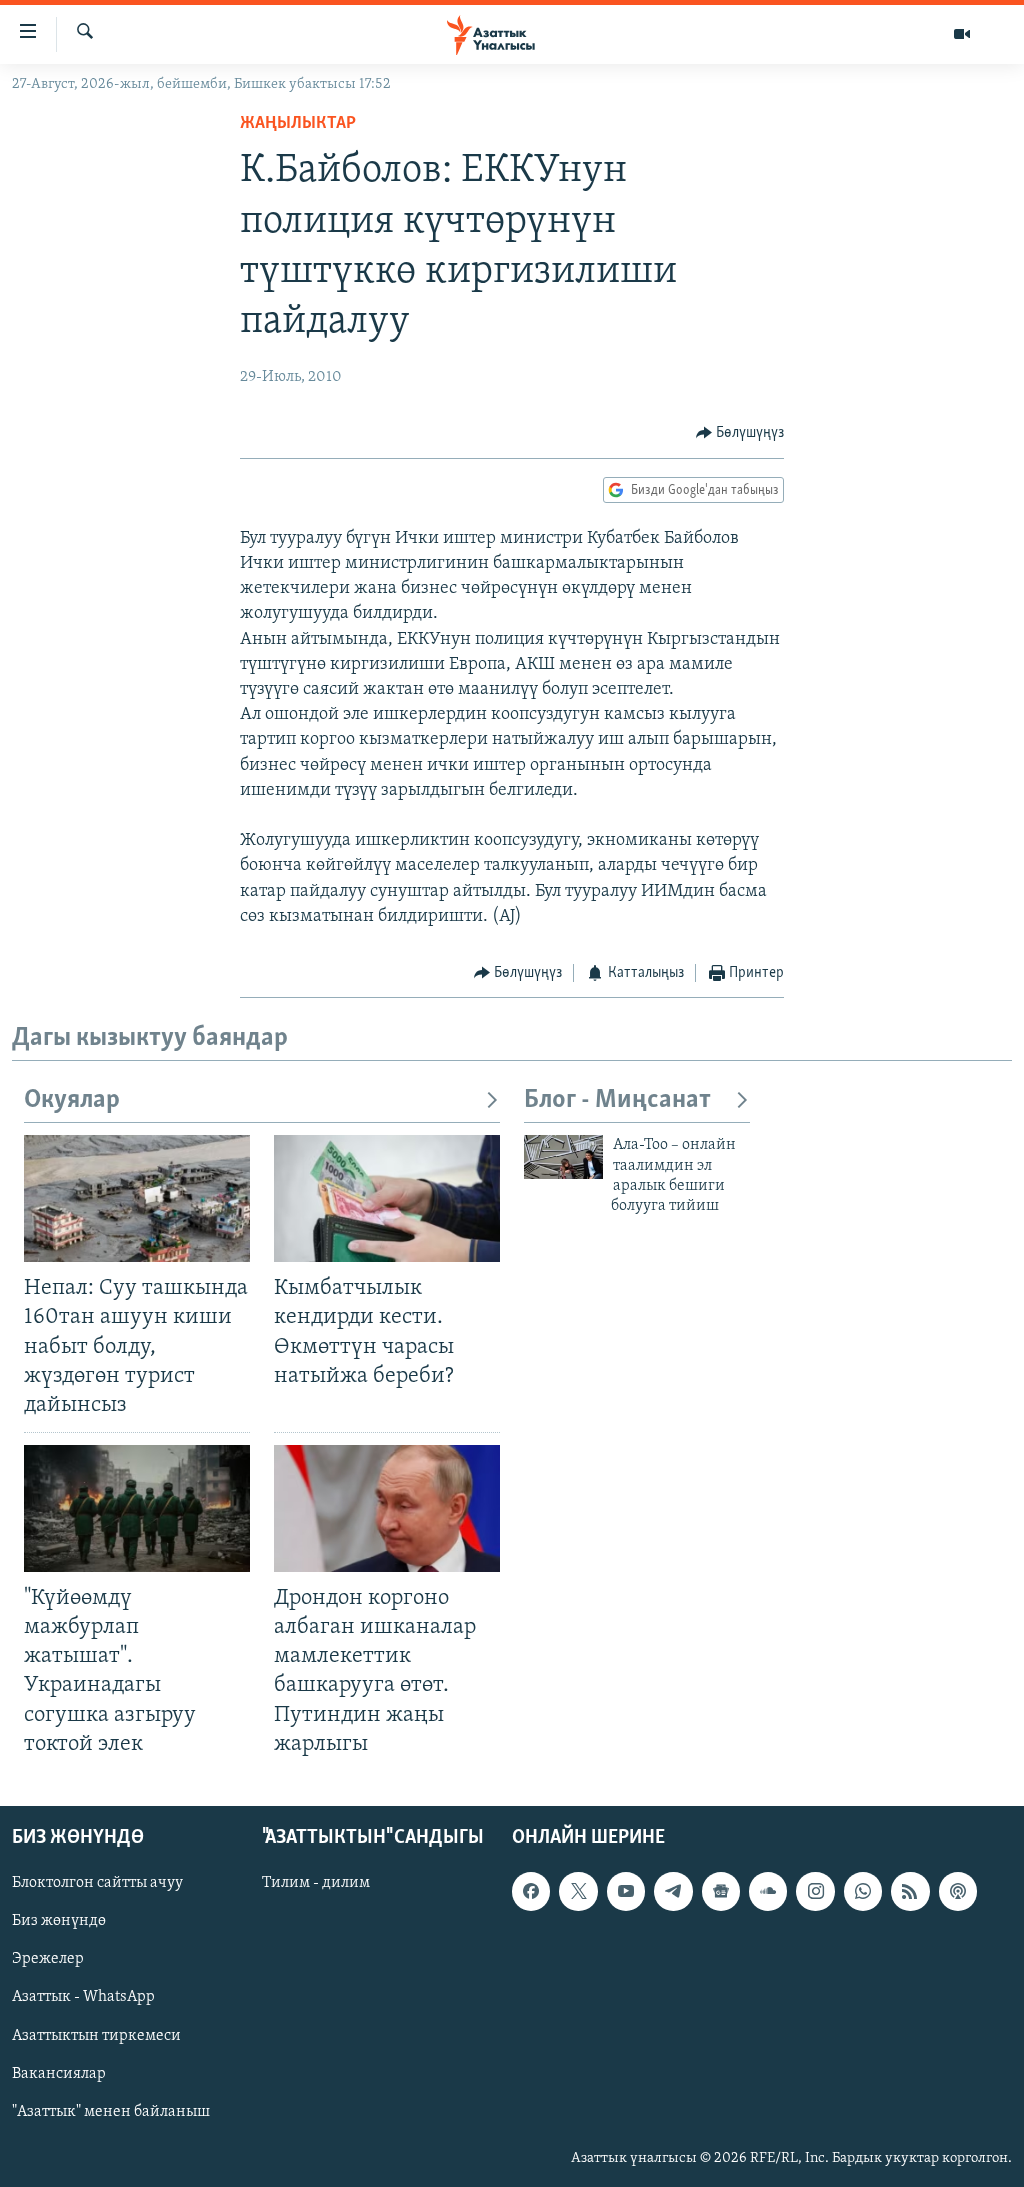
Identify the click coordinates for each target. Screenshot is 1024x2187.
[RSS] (910, 1891)
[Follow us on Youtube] (626, 1891)
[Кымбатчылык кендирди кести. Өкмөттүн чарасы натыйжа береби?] (387, 1198)
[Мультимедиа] (962, 34)
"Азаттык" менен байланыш (111, 2111)
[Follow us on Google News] (721, 1891)
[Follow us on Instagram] (815, 1891)
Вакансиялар (59, 2073)
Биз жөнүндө (59, 1921)
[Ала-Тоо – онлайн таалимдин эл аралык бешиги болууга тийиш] (563, 1157)
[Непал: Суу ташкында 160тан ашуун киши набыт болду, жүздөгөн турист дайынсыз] (137, 1198)
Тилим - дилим (316, 1883)
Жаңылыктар (298, 124)
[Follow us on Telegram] (673, 1891)
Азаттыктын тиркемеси (96, 2035)
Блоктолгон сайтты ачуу (97, 1883)
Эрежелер (48, 1959)
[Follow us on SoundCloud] (768, 1891)
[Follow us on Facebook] (531, 1891)
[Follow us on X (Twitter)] (578, 1891)
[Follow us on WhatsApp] (863, 1891)
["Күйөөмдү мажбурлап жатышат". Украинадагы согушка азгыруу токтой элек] (137, 1508)
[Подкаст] (958, 1891)
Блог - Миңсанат (617, 1100)
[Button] (740, 433)
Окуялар (72, 1100)
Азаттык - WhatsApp (83, 1997)
